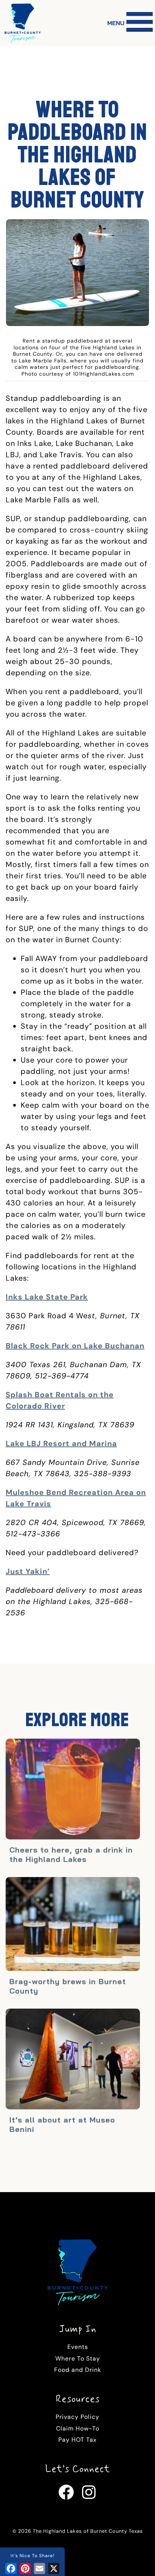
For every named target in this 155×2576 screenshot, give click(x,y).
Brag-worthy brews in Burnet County (68, 1986)
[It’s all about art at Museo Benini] (73, 2060)
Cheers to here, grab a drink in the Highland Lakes (71, 1854)
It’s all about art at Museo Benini (62, 2124)
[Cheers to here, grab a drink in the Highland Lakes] (73, 1790)
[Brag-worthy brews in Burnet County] (73, 1925)
